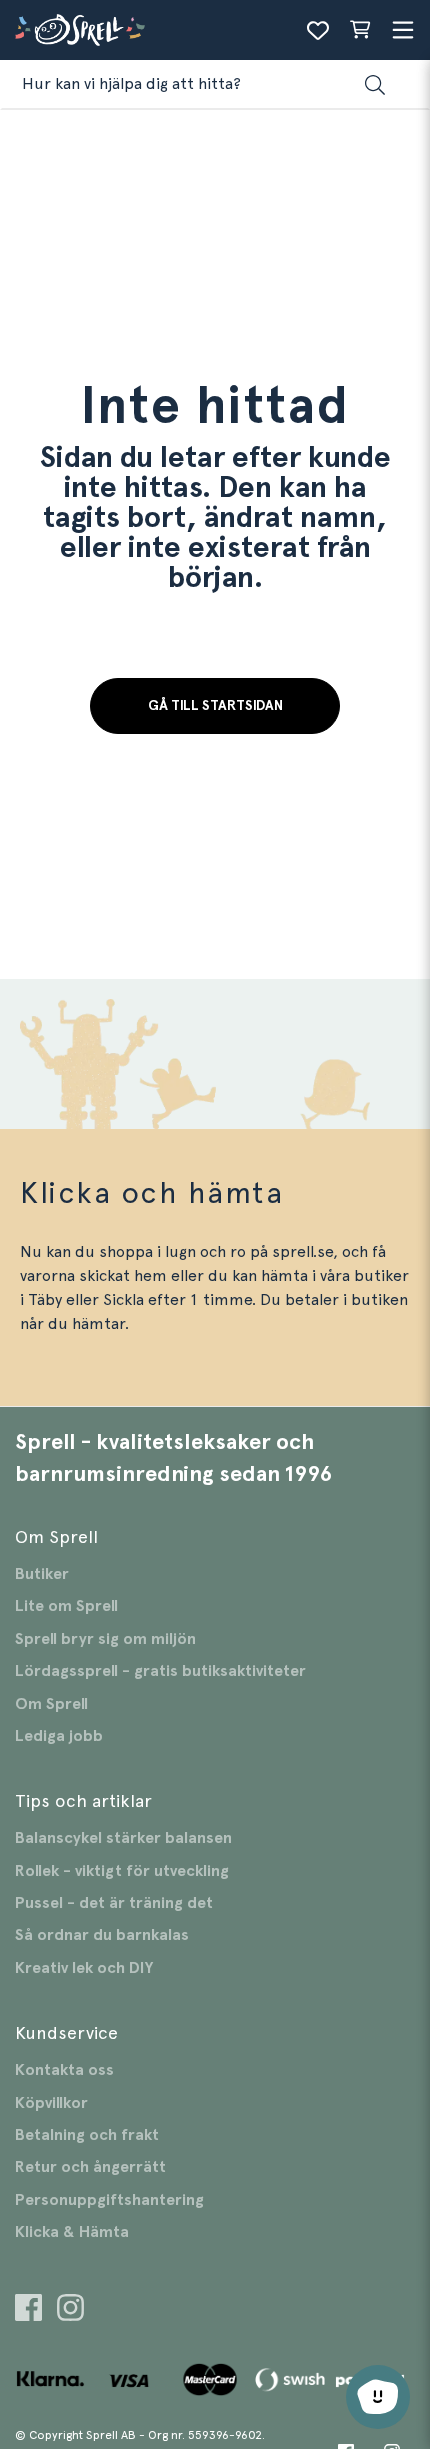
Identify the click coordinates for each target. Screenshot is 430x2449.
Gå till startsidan (215, 706)
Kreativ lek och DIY (84, 1968)
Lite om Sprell (66, 1606)
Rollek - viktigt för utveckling (122, 1871)
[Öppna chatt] (378, 2397)
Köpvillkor (51, 2103)
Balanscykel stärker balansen (123, 1838)
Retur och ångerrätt (90, 2167)
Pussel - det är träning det (114, 1903)
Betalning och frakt (87, 2135)
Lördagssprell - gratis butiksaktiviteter (160, 1671)
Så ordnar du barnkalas (102, 1935)
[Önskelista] (318, 30)
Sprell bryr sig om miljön (105, 1639)
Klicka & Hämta (72, 2232)
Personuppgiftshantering (109, 2200)
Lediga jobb (59, 1736)
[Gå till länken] (28, 2310)
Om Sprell (51, 1704)
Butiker (42, 1574)
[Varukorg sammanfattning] (360, 30)
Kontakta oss (64, 2070)
